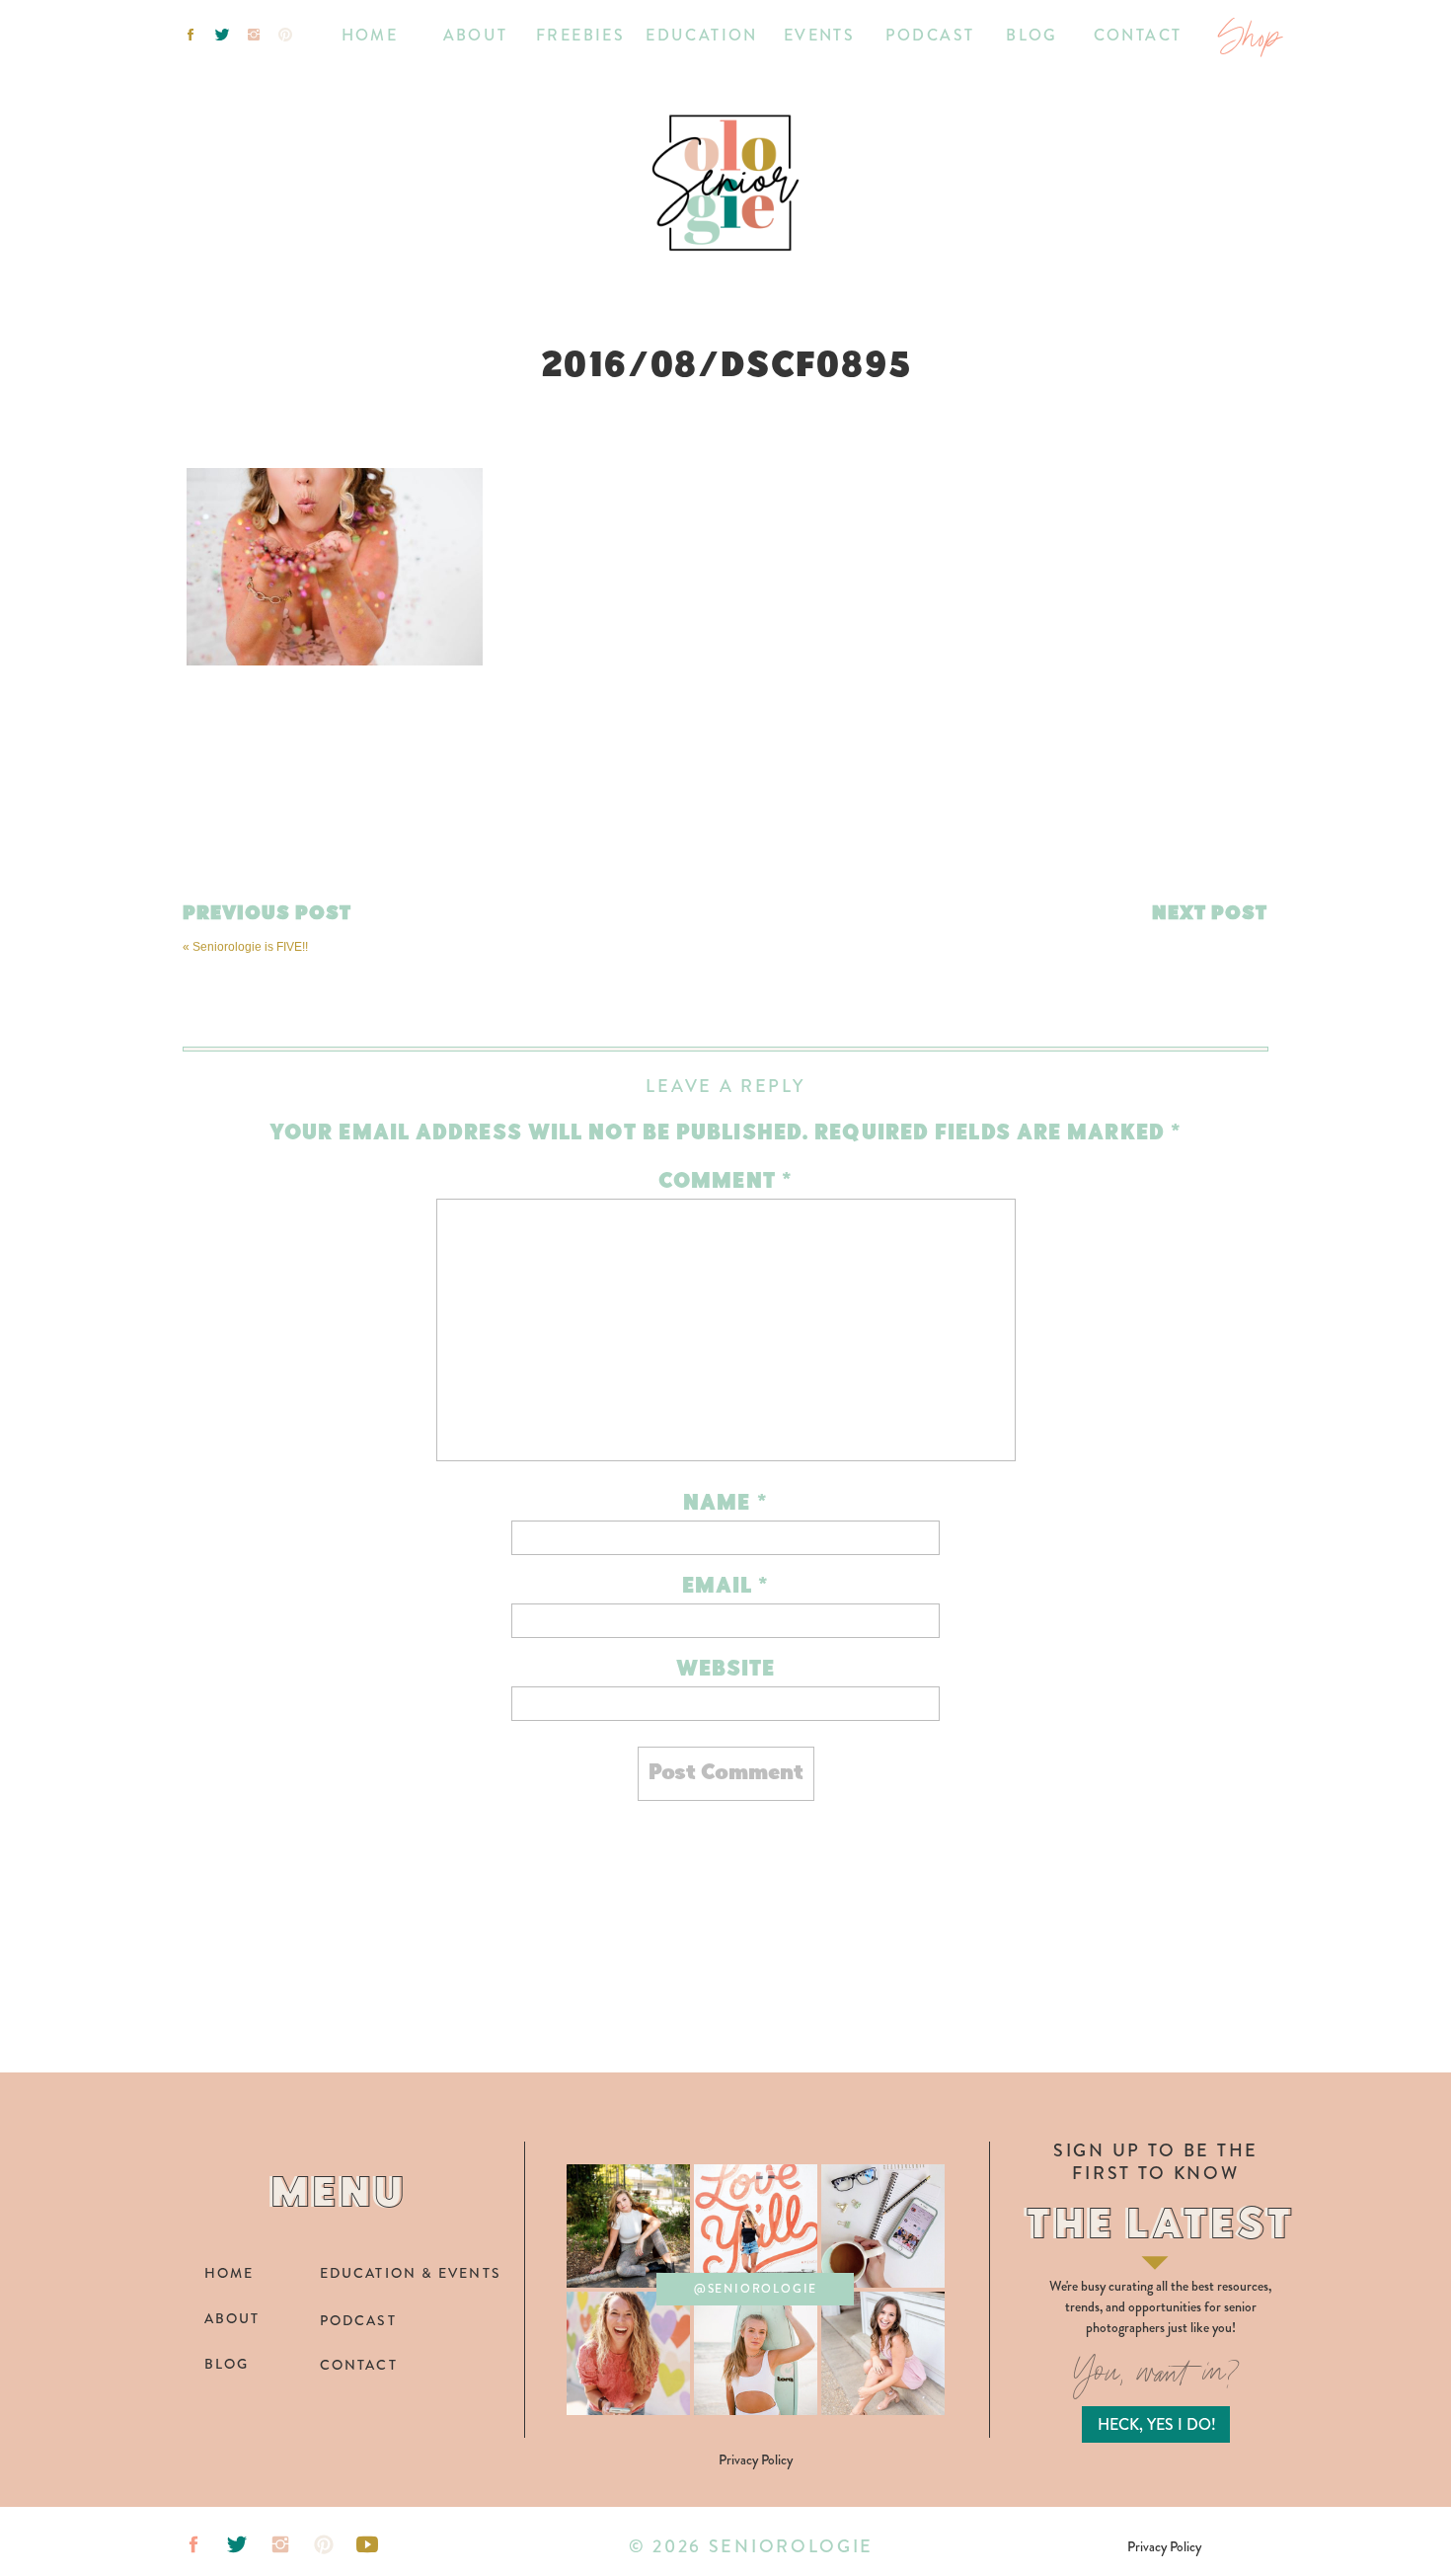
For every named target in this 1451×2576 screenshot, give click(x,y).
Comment (725, 1182)
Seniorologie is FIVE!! (250, 947)
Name (725, 1504)
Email (726, 1587)
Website (726, 1670)
